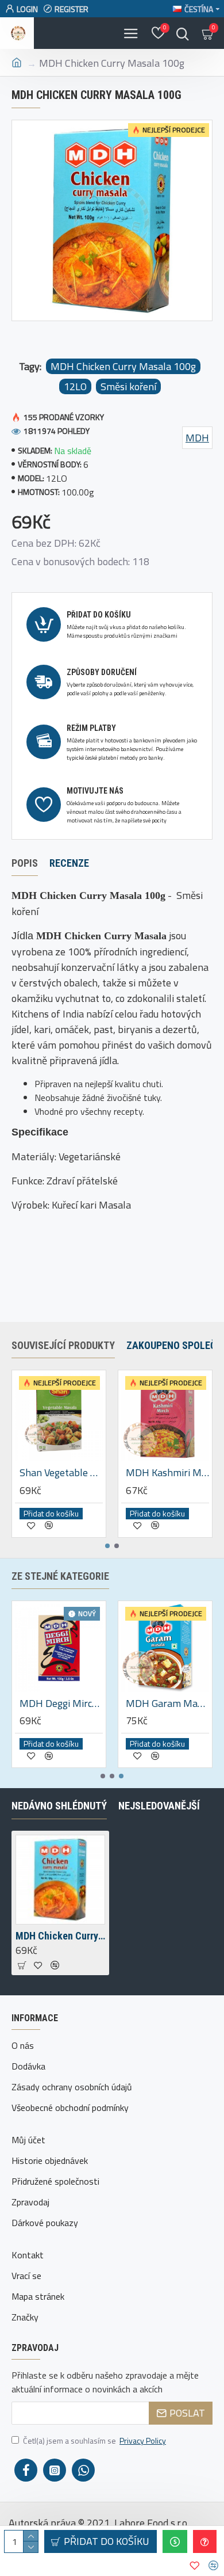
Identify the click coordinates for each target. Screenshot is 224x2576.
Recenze (69, 863)
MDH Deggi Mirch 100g (61, 1703)
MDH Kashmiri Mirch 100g (167, 1472)
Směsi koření (128, 386)
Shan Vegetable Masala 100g (61, 1472)
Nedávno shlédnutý (59, 1806)
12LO (75, 386)
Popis (25, 863)
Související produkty (63, 1345)
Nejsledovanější (159, 1806)
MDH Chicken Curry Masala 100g (123, 366)
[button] (107, 1546)
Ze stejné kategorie (60, 1576)
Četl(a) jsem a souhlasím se (94, 2440)
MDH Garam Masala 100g (167, 1703)
